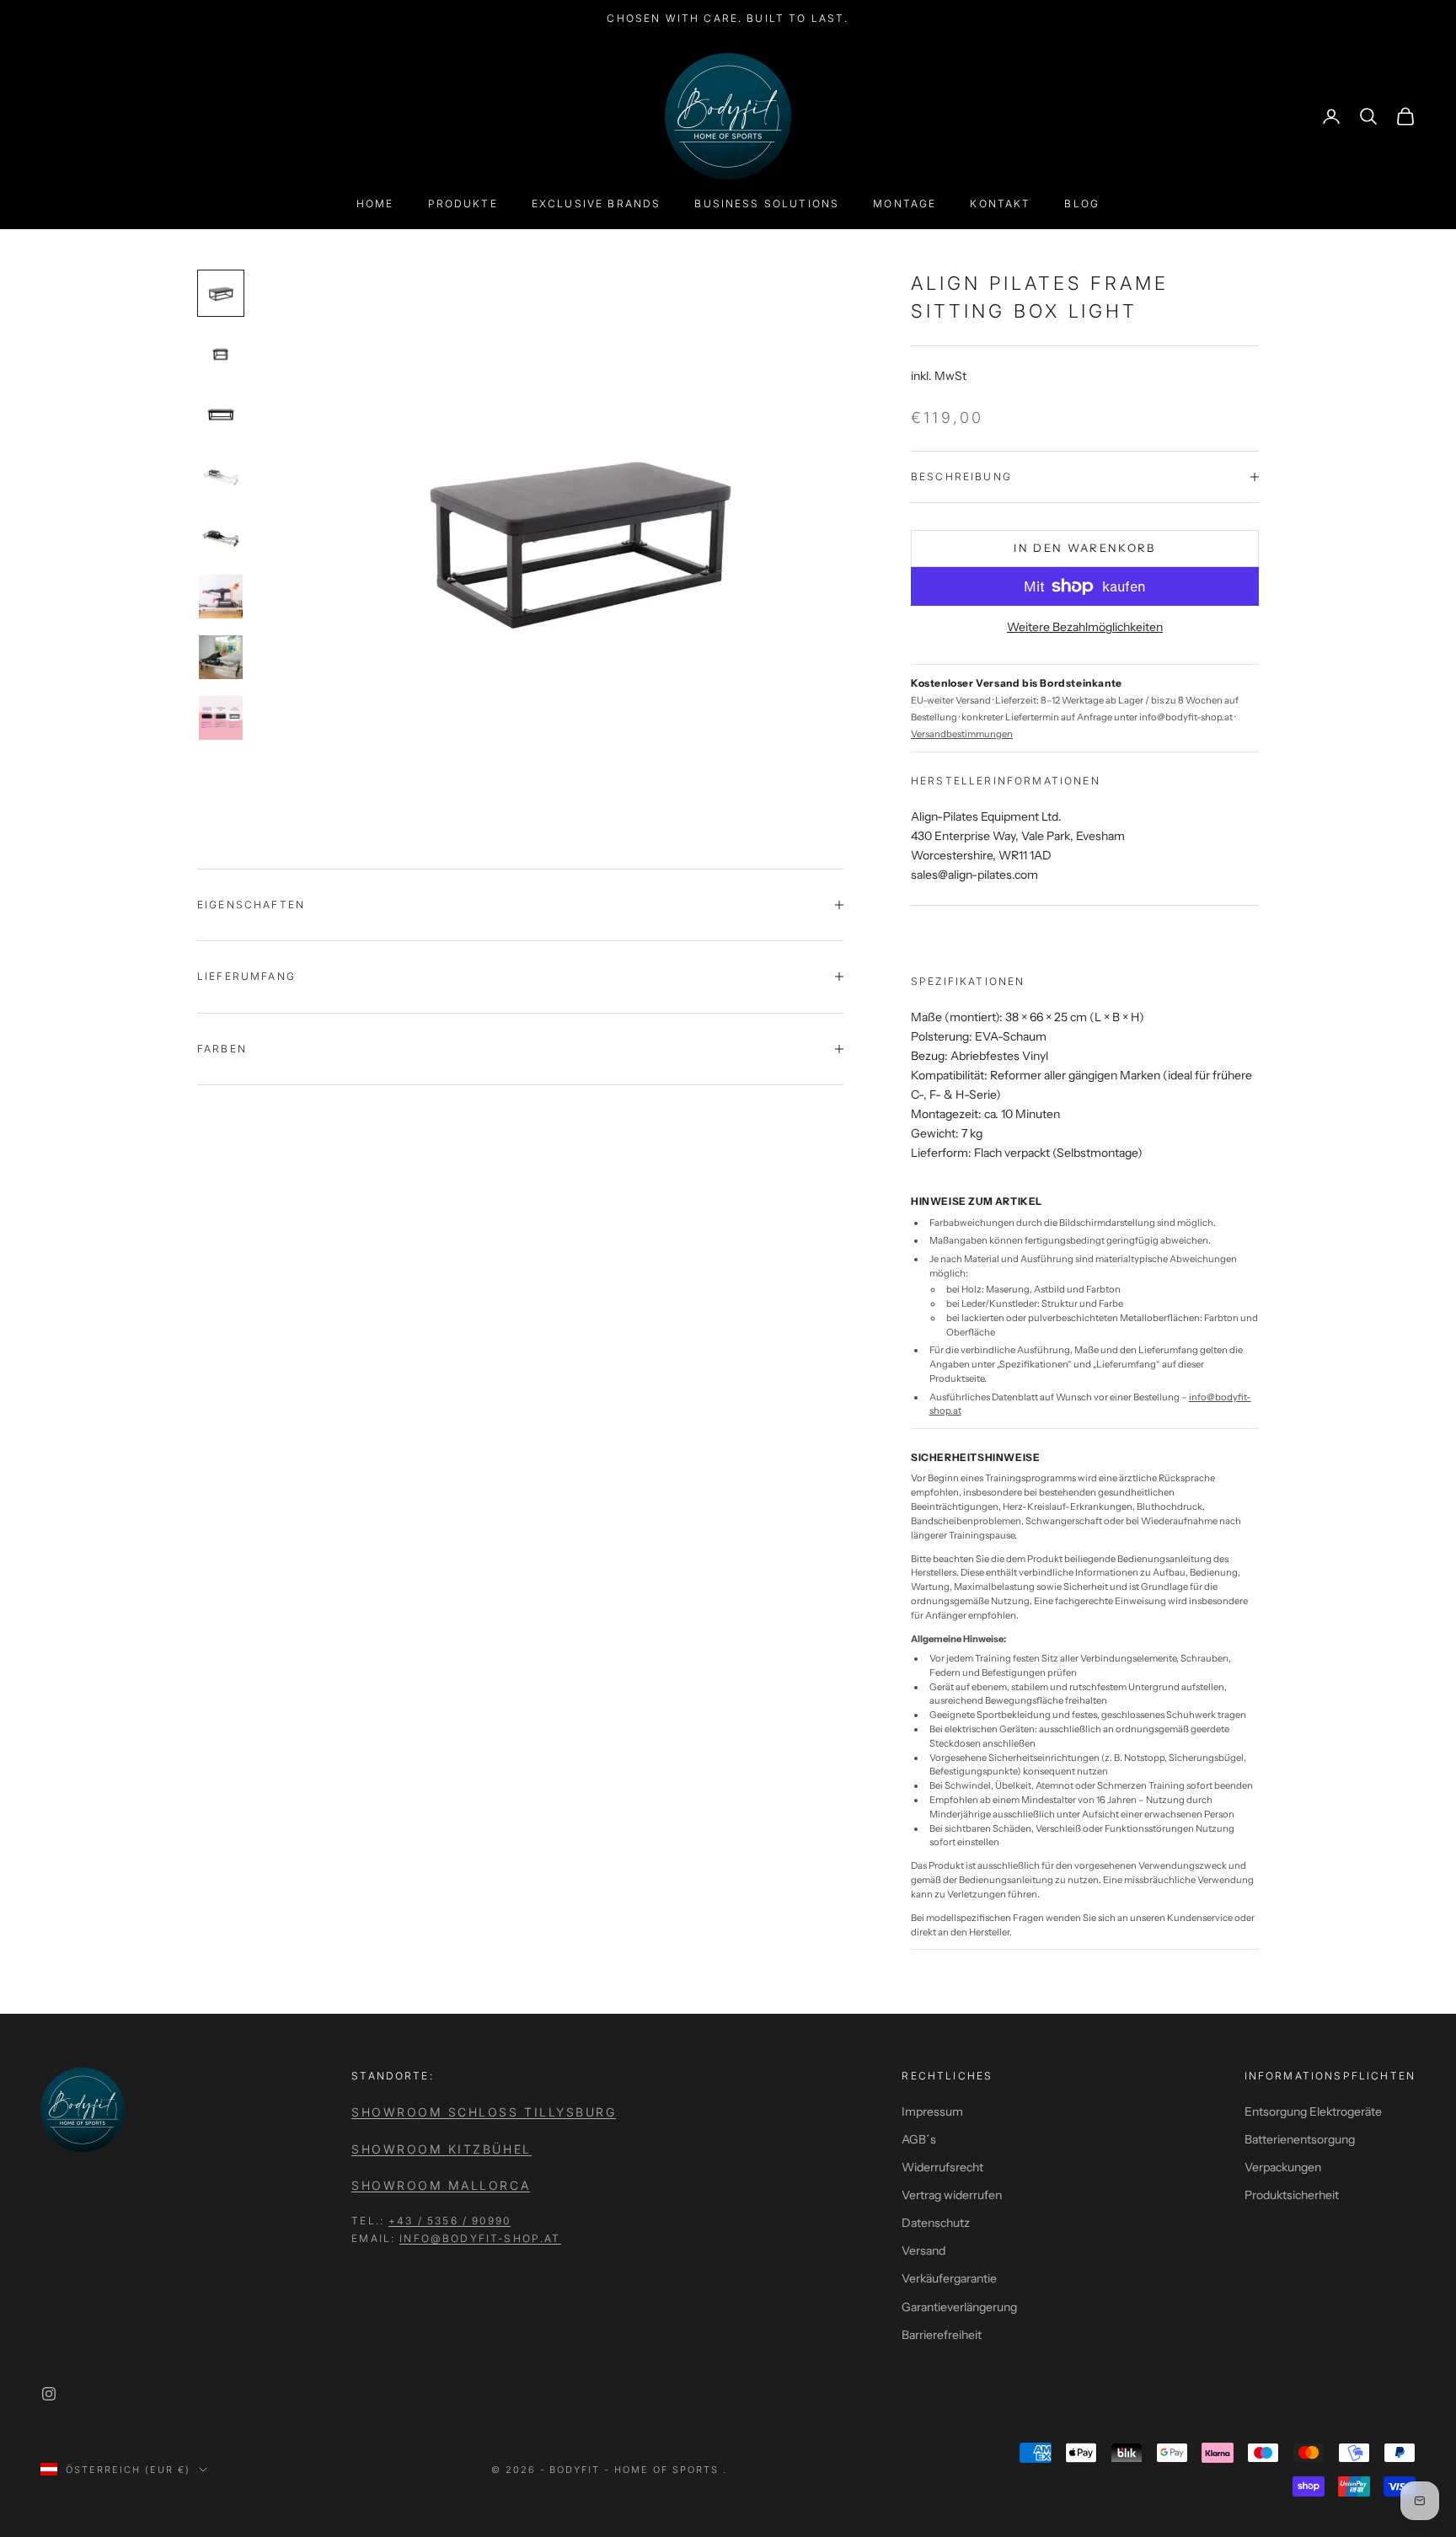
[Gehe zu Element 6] (221, 597)
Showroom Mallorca (441, 2185)
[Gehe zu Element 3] (221, 415)
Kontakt (1000, 203)
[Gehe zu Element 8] (221, 718)
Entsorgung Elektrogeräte (1313, 2111)
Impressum (932, 2111)
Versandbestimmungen (962, 734)
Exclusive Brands (597, 203)
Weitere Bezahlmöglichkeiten (1085, 627)
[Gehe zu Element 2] (221, 354)
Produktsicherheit (1292, 2195)
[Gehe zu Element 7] (221, 657)
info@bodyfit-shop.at (480, 2238)
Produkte (463, 203)
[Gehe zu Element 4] (221, 475)
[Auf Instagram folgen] (49, 2394)
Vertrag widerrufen (952, 2195)
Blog (1082, 203)
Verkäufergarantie (949, 2278)
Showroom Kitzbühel (441, 2149)
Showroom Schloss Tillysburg (484, 2112)
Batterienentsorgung (1300, 2139)
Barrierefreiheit (942, 2335)
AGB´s (919, 2139)
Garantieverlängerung (959, 2307)
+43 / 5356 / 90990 (450, 2221)
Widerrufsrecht (942, 2167)
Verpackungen (1283, 2167)
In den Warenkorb (1084, 548)
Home (375, 203)
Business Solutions (767, 203)
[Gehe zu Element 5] (221, 536)
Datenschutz (936, 2223)
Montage (905, 203)
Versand (923, 2251)
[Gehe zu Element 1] (221, 293)
